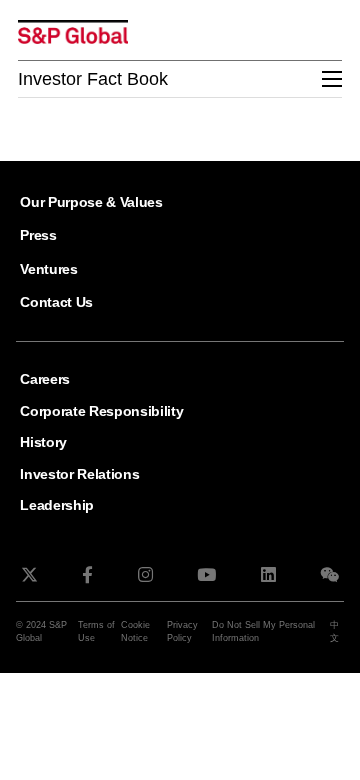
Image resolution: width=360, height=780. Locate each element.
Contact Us (56, 302)
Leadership (57, 505)
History (43, 442)
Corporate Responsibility (101, 411)
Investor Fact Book (93, 79)
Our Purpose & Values (91, 202)
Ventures (48, 269)
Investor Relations (79, 474)
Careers (45, 379)
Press (38, 235)
